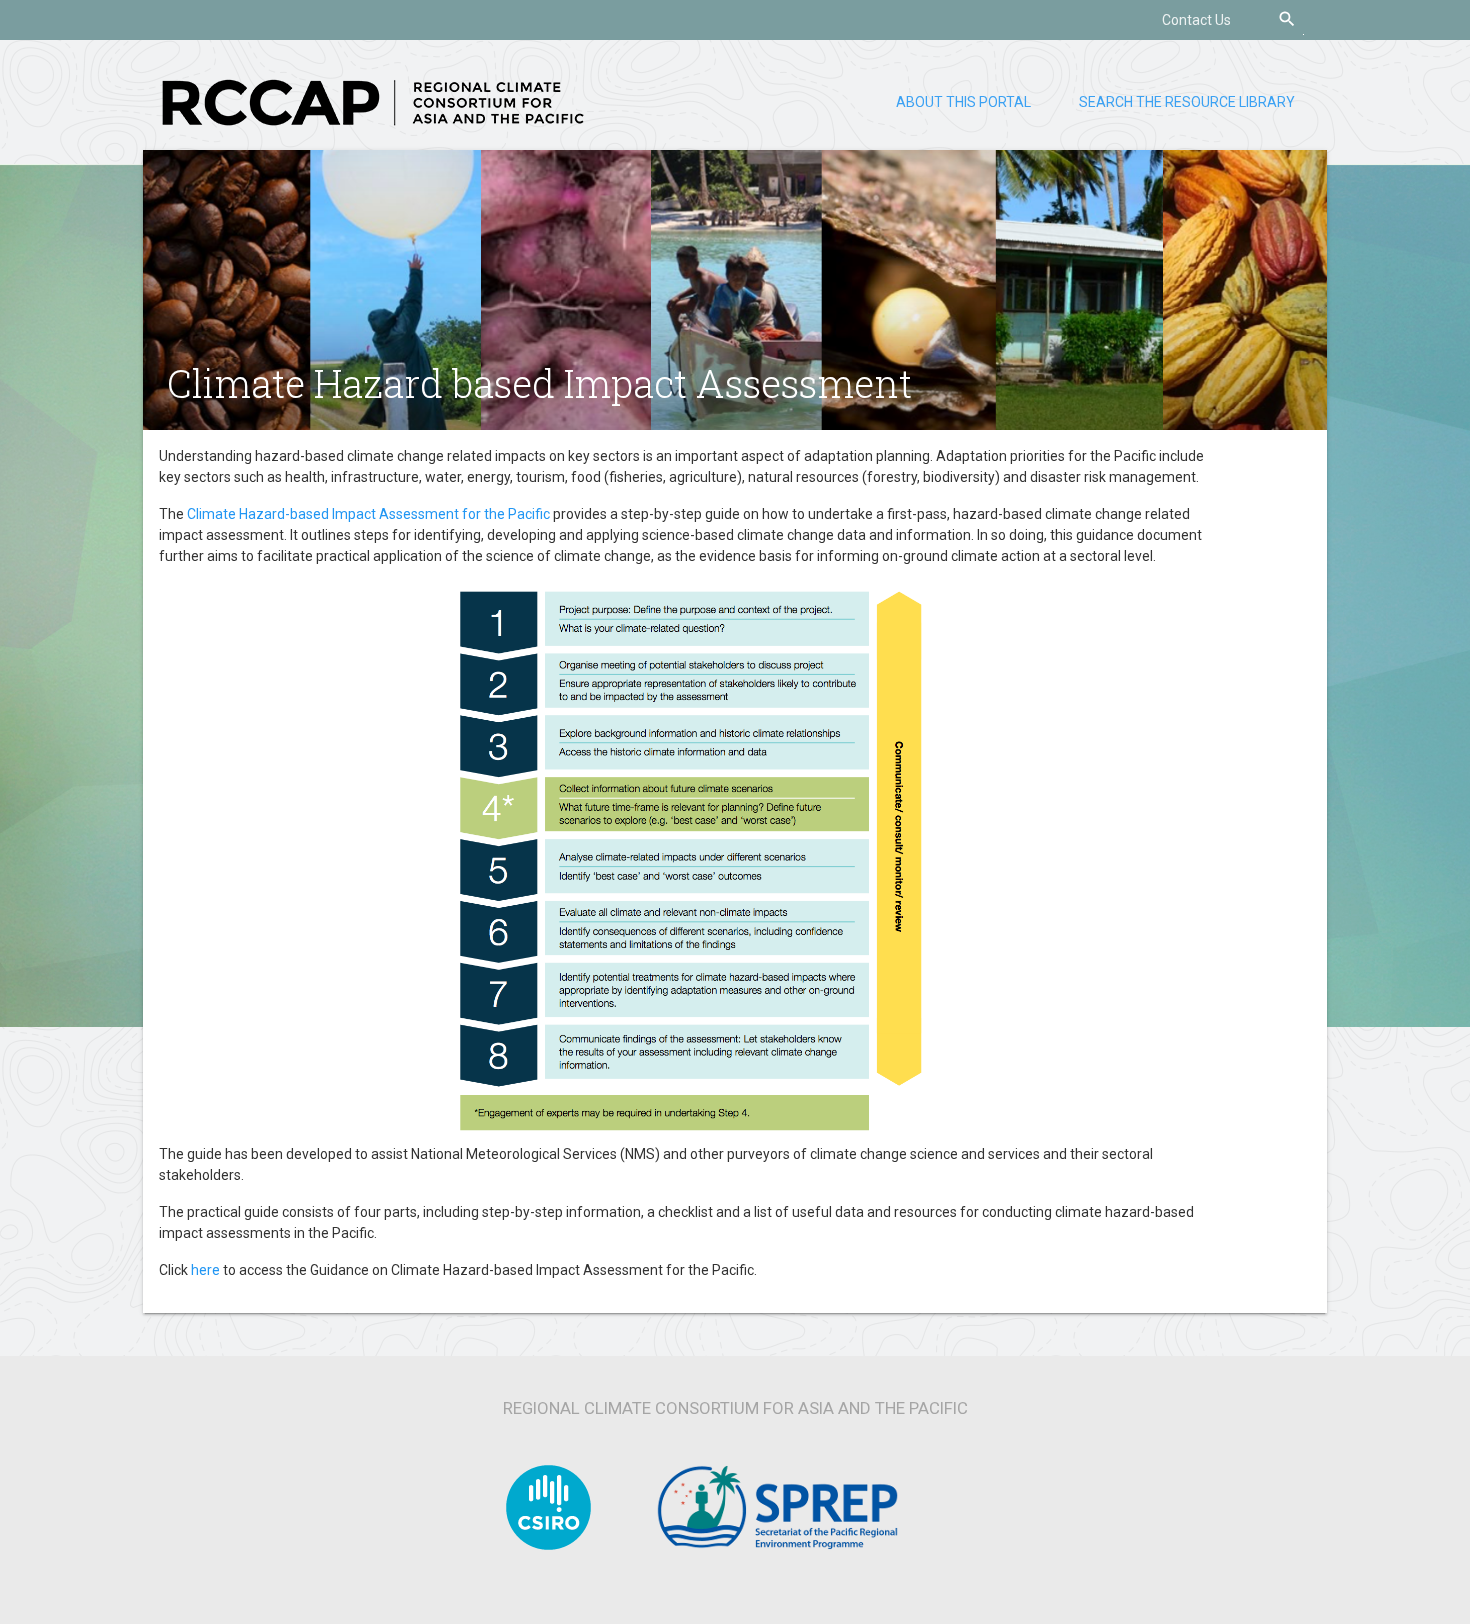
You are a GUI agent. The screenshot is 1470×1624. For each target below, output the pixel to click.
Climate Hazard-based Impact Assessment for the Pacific (368, 514)
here (205, 1270)
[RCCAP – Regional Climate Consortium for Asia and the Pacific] (373, 101)
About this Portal (963, 102)
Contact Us (1196, 20)
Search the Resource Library (1187, 102)
